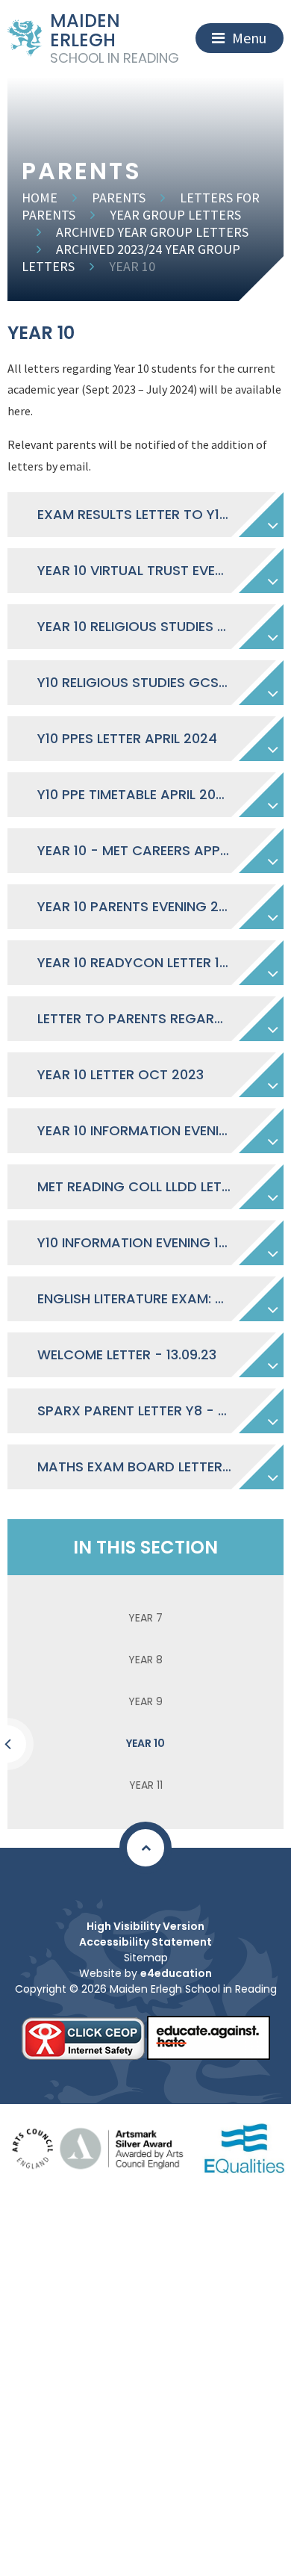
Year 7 (145, 1618)
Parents (119, 198)
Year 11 (146, 1785)
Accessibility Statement (145, 1942)
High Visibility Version (145, 1926)
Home (40, 198)
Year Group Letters (175, 215)
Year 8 (145, 1660)
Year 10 (132, 266)
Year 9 (145, 1701)
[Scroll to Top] (145, 1848)
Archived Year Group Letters (152, 232)
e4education (176, 1973)
